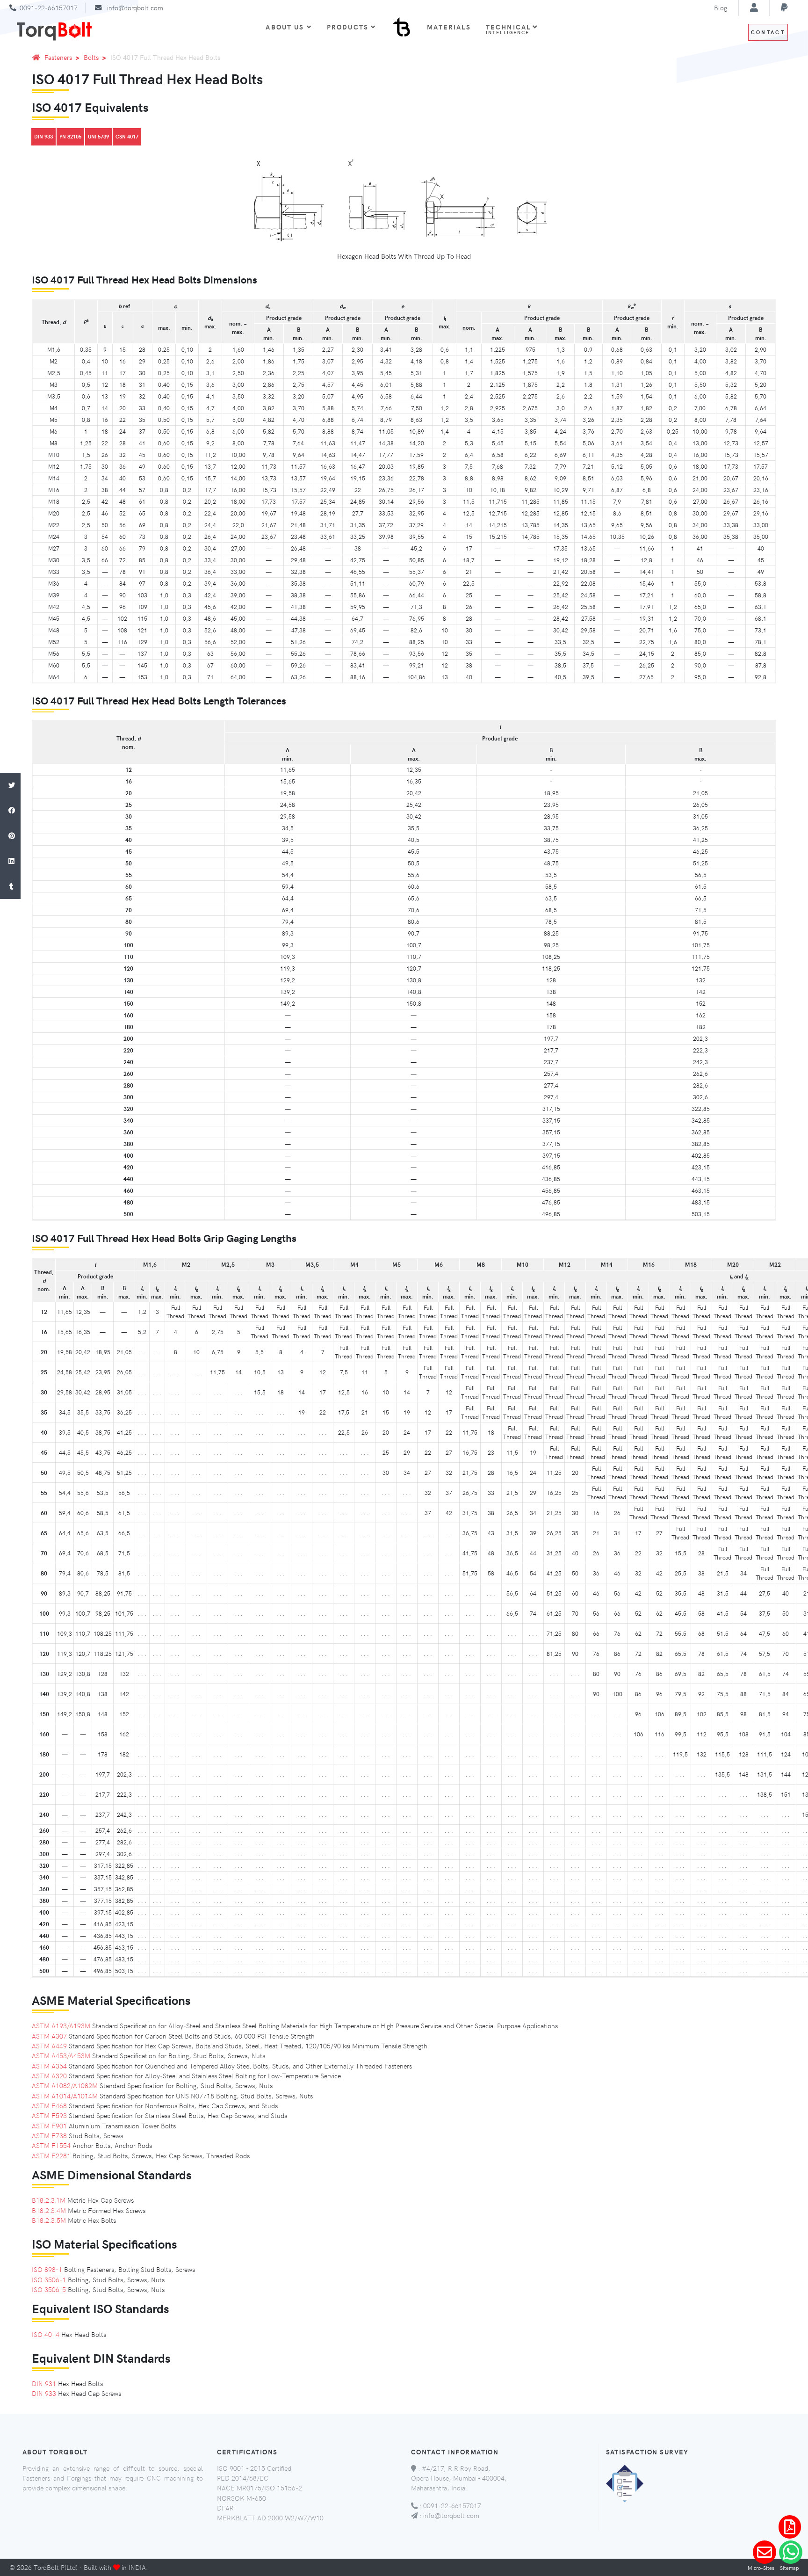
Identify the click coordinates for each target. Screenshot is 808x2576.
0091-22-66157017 (49, 7)
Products (348, 27)
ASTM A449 (49, 2046)
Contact (768, 32)
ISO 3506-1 (49, 2279)
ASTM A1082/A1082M (65, 2085)
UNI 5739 (98, 136)
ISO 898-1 (47, 2269)
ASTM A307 (49, 2036)
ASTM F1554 (51, 2145)
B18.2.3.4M (49, 2210)
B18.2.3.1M (49, 2200)
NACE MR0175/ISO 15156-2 (260, 2488)
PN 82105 (70, 136)
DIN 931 (44, 2383)
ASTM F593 (49, 2115)
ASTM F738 (49, 2135)
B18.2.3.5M (49, 2220)
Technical (510, 29)
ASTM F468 (49, 2105)
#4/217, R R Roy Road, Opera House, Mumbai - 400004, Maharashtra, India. (459, 2478)
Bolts (91, 57)
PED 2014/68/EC (243, 2478)
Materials (449, 27)
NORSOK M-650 (242, 2498)
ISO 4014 (46, 2334)
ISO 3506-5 (49, 2289)
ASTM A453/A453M (61, 2055)
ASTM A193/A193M (61, 2025)
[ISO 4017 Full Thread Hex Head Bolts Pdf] (790, 2527)
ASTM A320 (49, 2075)
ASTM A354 (49, 2066)
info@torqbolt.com (135, 7)
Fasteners (58, 57)
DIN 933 (43, 136)
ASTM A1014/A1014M (65, 2096)
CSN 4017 (127, 136)
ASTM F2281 (51, 2155)
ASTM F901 (49, 2126)
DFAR (225, 2508)
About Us (285, 27)
